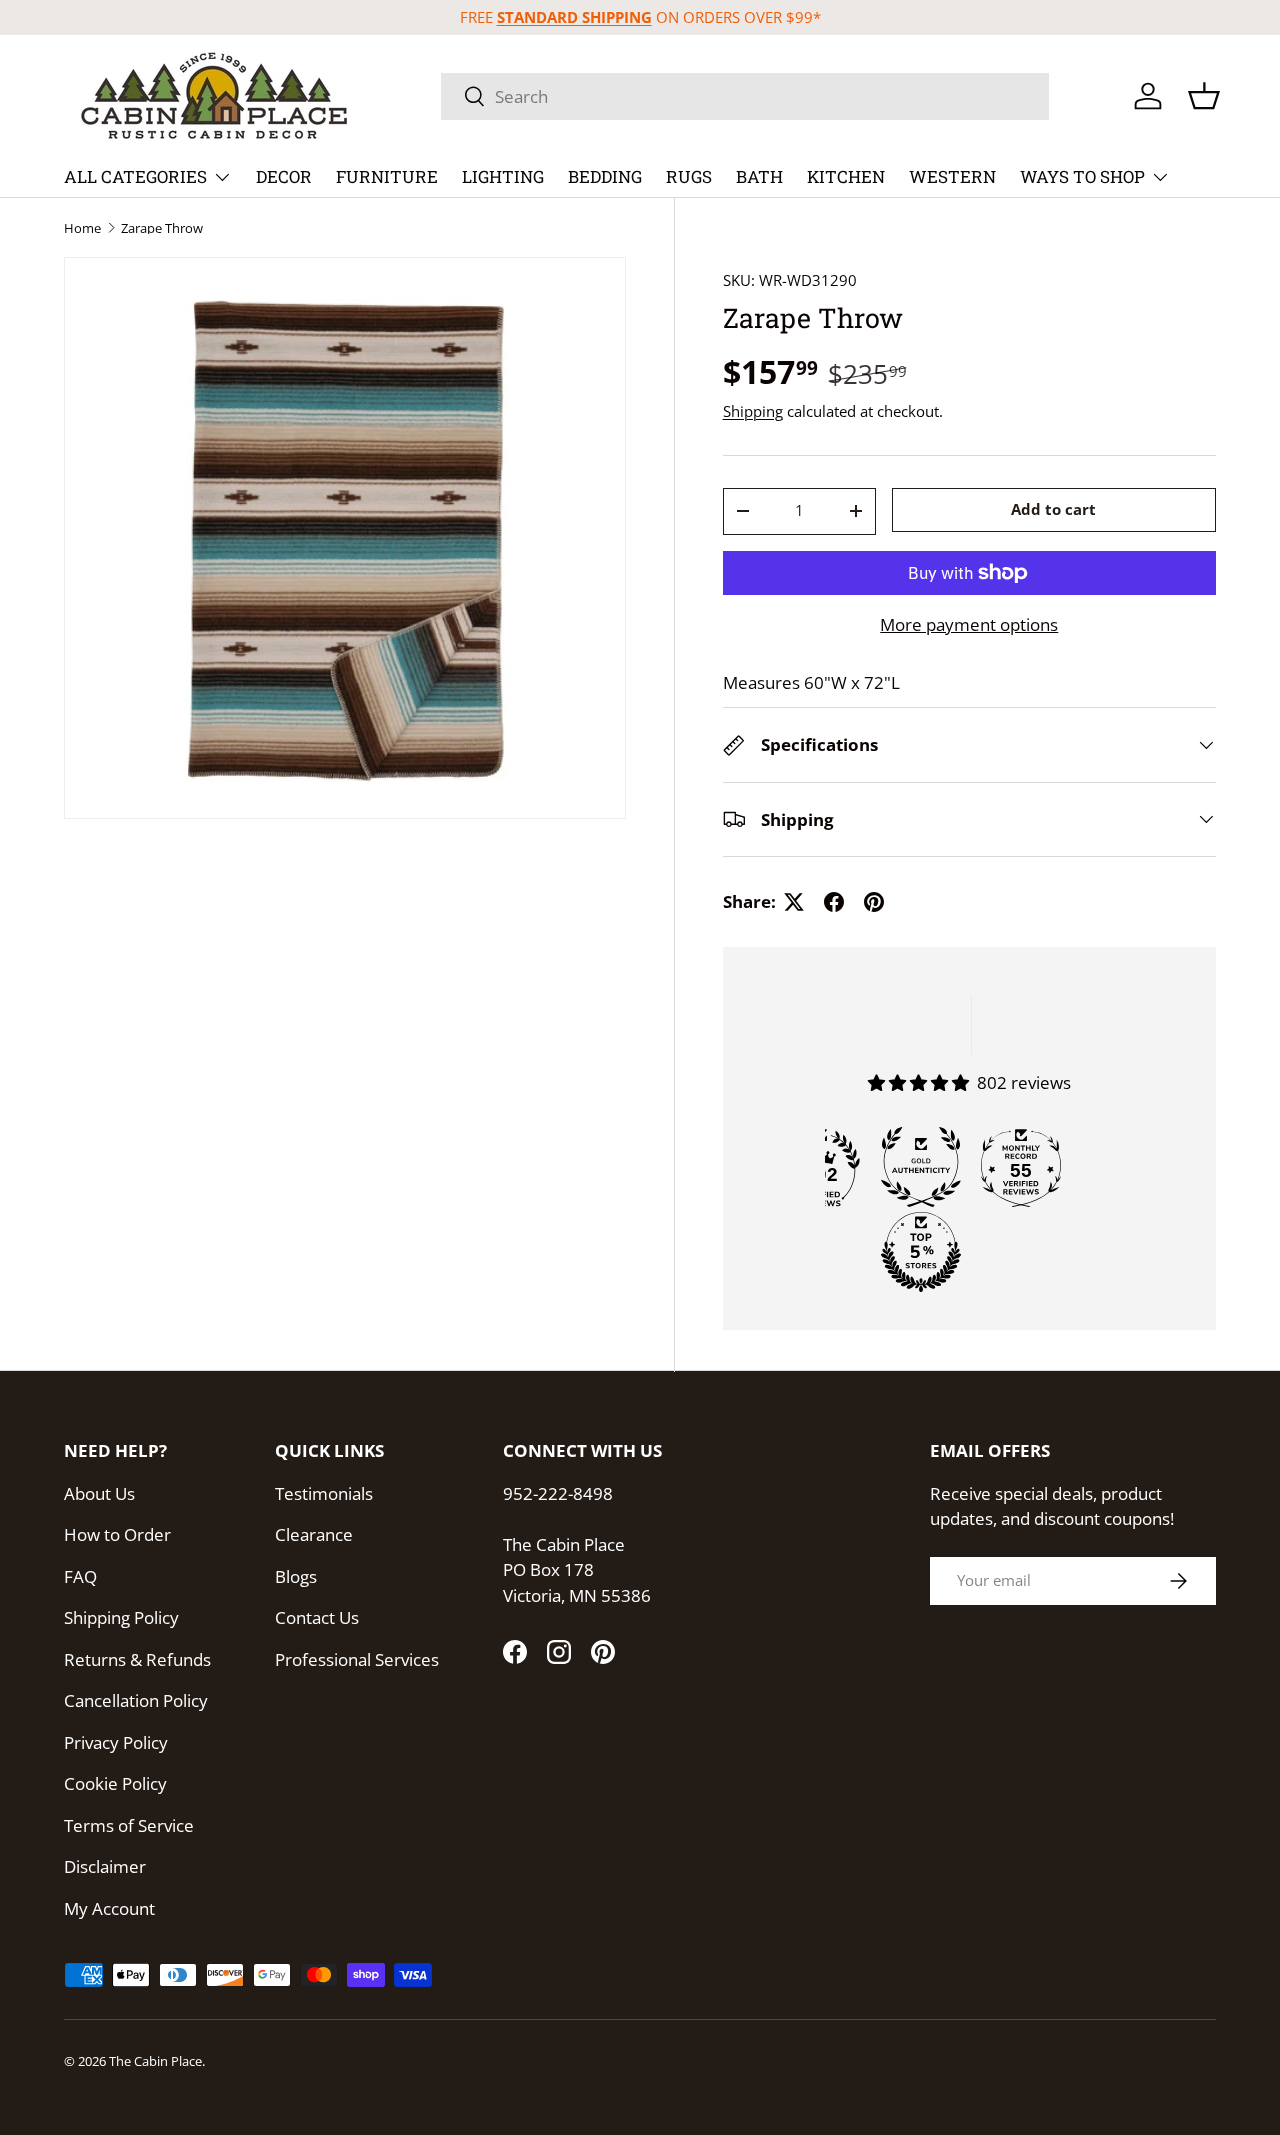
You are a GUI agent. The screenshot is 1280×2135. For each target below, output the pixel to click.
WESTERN (952, 176)
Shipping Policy (121, 1617)
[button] (1204, 96)
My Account (109, 1908)
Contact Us (317, 1617)
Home (82, 228)
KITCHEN (846, 176)
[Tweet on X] (794, 902)
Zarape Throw (162, 228)
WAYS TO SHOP (1082, 176)
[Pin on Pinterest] (874, 902)
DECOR (284, 176)
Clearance (314, 1534)
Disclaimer (105, 1866)
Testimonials (324, 1493)
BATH (759, 176)
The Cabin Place (155, 2061)
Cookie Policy (115, 1783)
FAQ (80, 1576)
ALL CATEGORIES (135, 176)
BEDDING (605, 176)
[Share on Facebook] (834, 902)
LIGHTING (503, 176)
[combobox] (745, 96)
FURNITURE (387, 176)
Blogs (296, 1576)
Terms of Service (129, 1825)
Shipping (753, 411)
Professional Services (357, 1659)
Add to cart (1053, 509)
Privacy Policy (116, 1742)
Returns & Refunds (137, 1659)
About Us (99, 1493)
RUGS (689, 176)
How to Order (117, 1534)
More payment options (969, 624)
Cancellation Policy (136, 1700)
